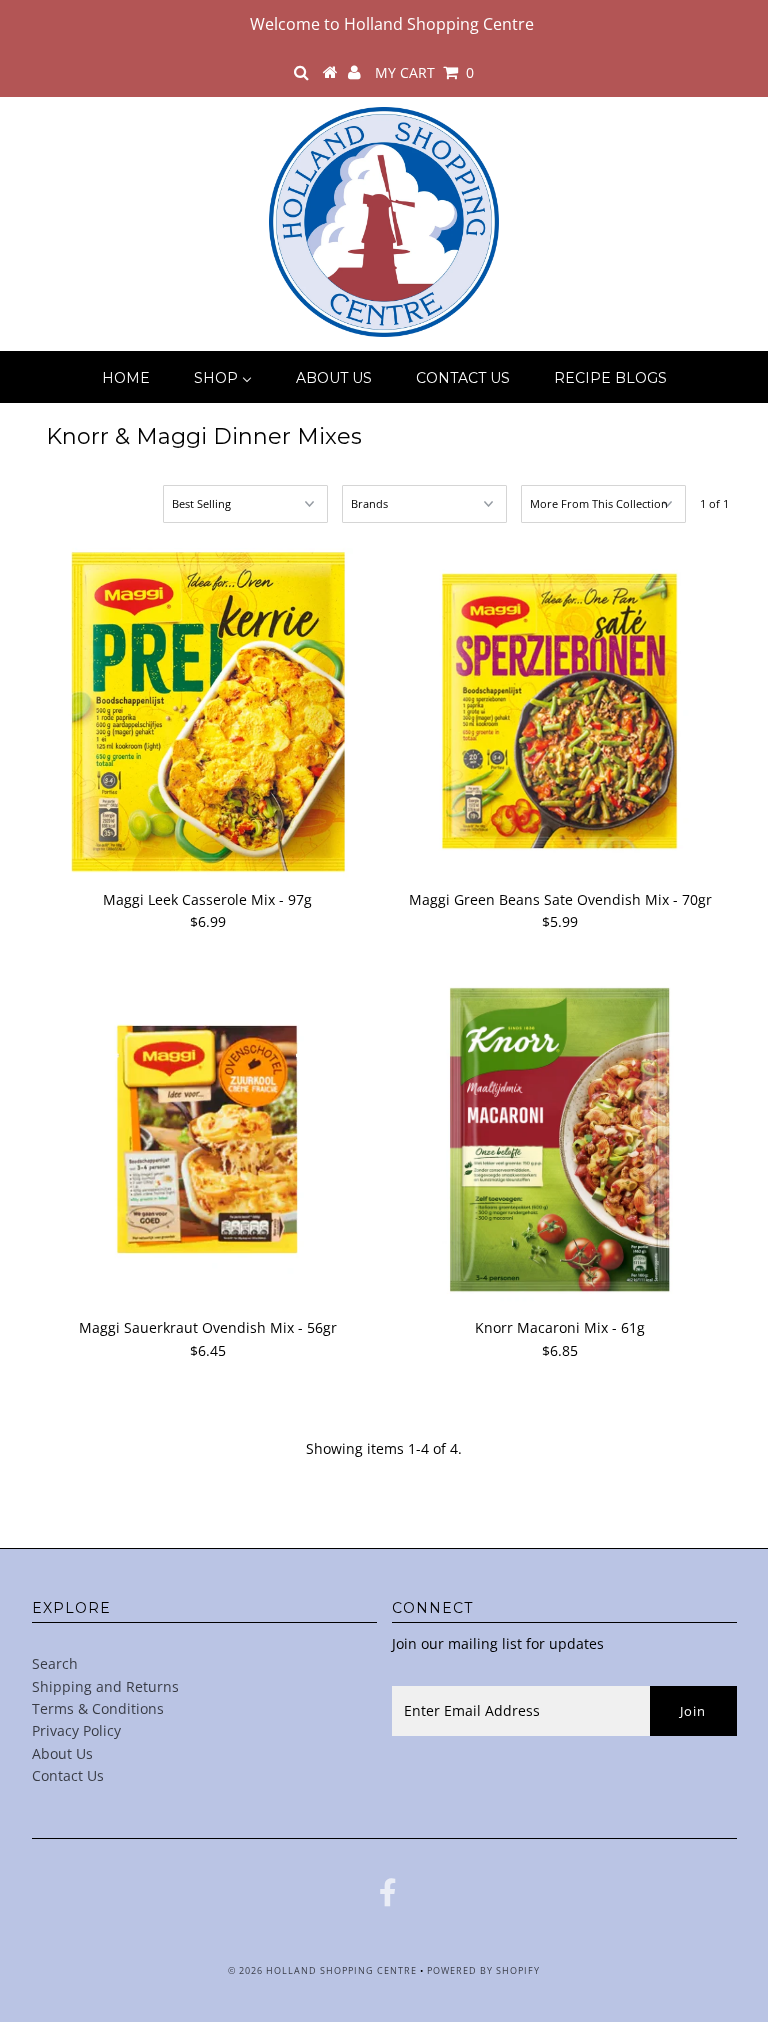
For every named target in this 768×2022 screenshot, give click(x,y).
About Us (62, 1753)
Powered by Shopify (483, 1970)
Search (55, 1663)
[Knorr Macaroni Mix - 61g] (560, 1140)
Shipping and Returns (105, 1686)
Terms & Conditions (98, 1708)
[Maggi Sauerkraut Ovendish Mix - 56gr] (208, 1140)
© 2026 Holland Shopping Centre (322, 1970)
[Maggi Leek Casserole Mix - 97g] (208, 712)
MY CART (424, 72)
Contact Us (68, 1775)
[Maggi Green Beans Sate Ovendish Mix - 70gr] (560, 712)
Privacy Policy (76, 1730)
